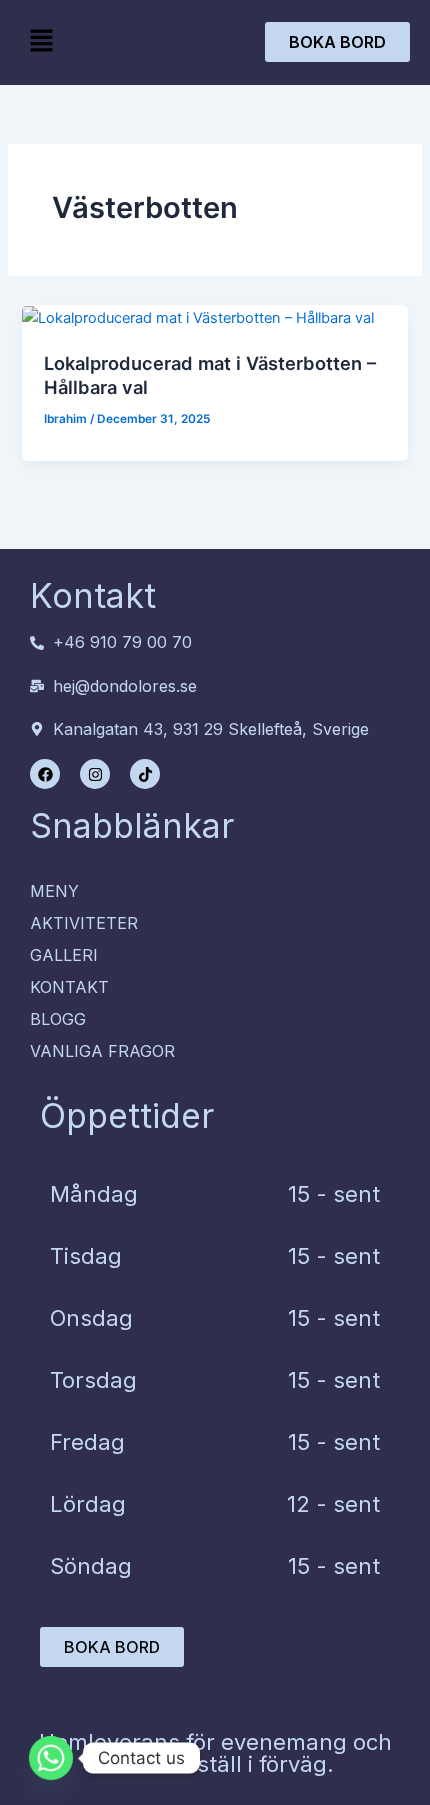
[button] (41, 41)
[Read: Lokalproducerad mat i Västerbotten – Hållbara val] (198, 317)
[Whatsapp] (51, 1758)
